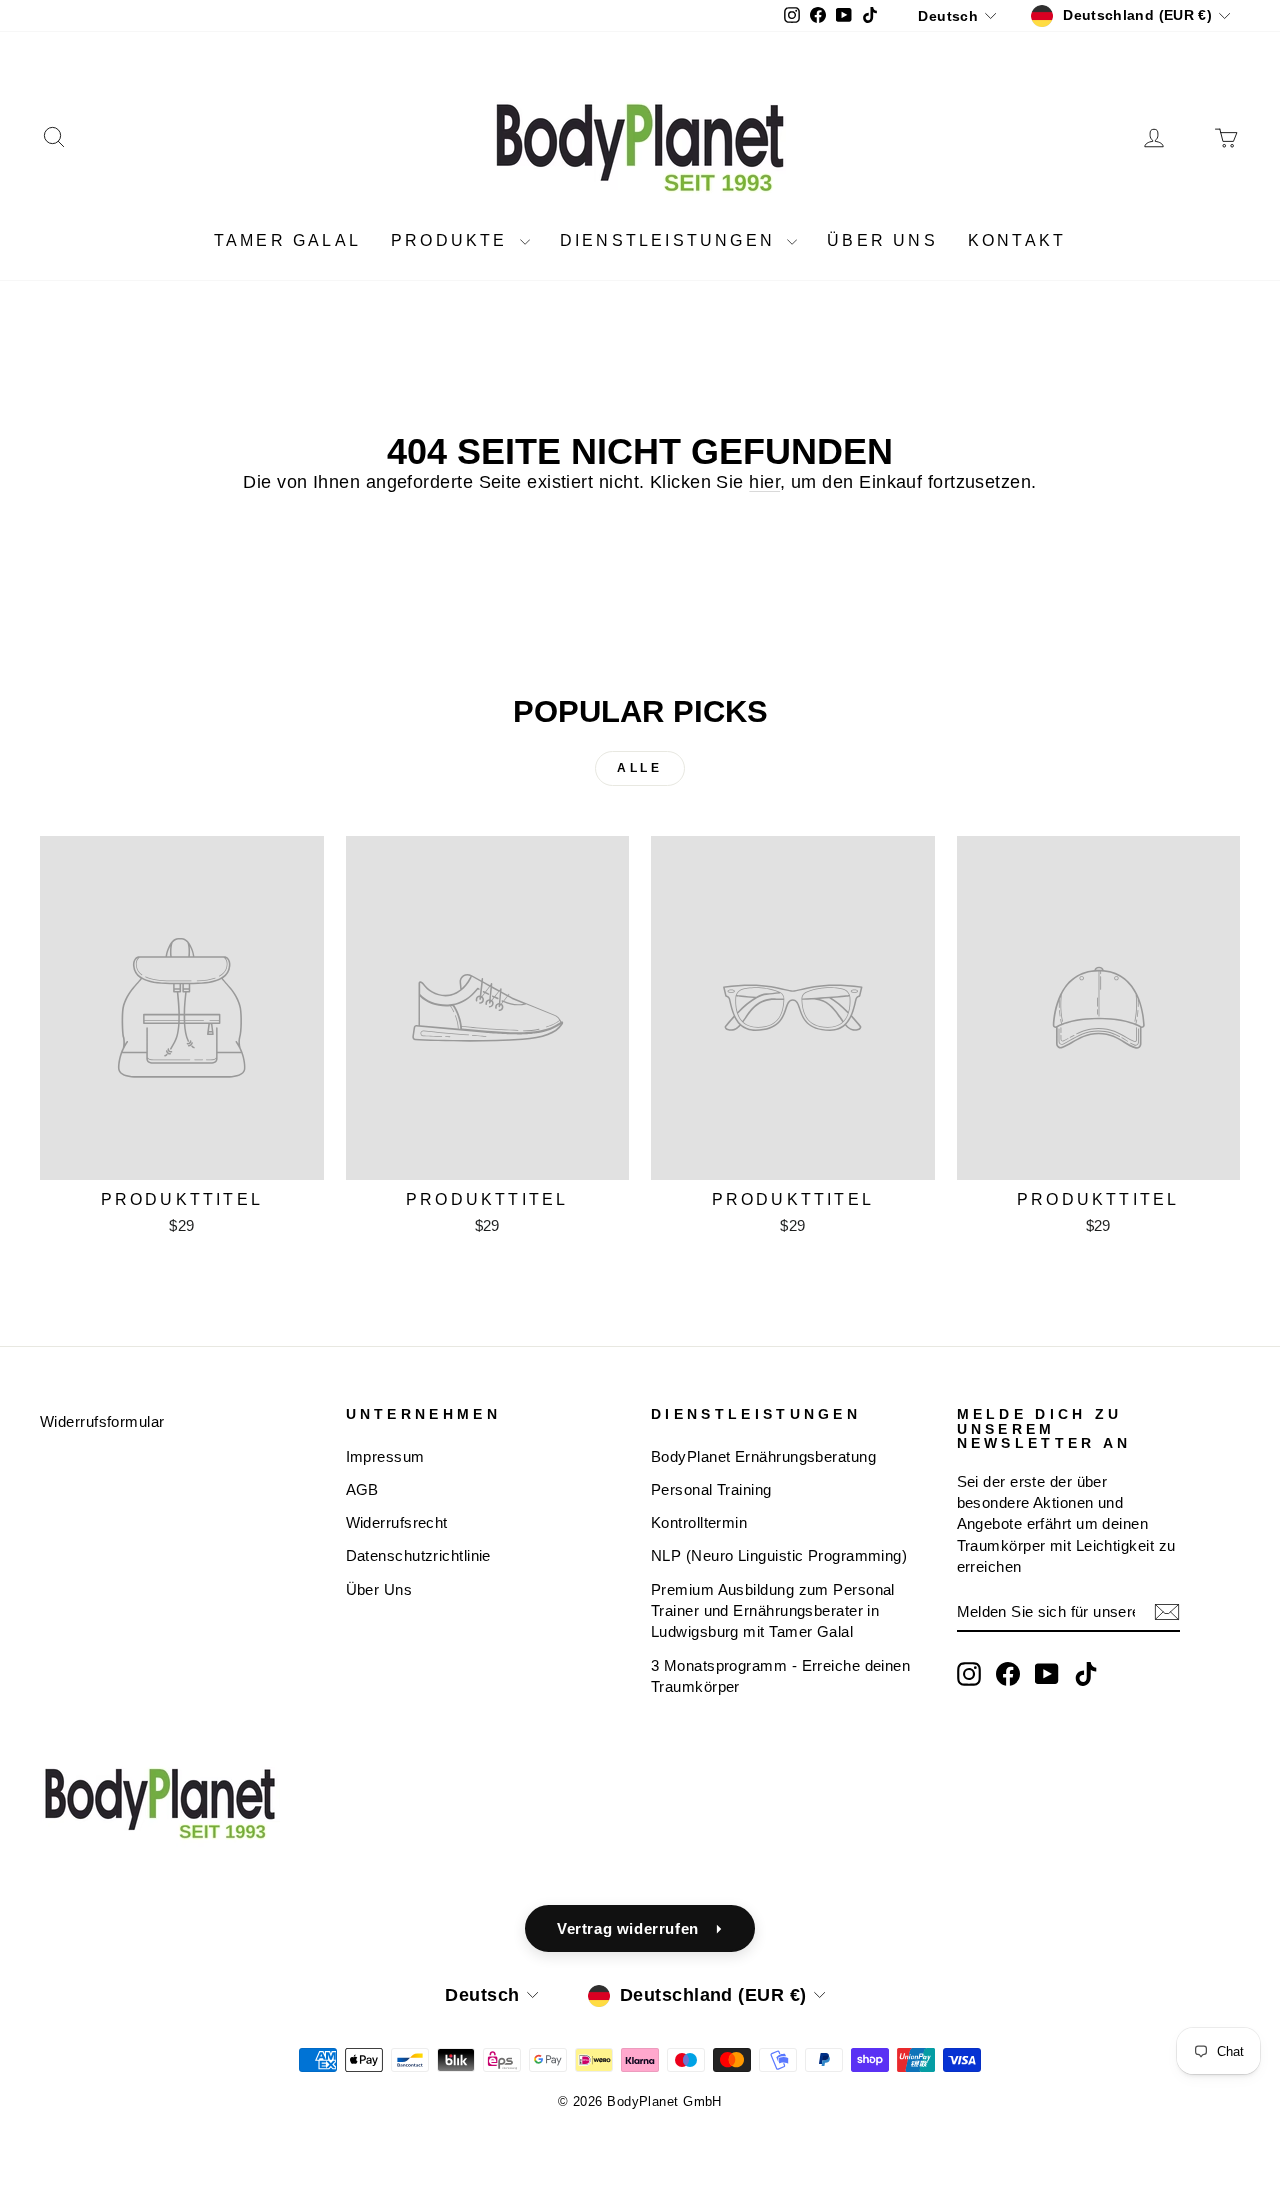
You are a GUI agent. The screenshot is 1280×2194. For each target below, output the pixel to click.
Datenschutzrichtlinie (418, 1555)
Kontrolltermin (699, 1522)
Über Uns (379, 1589)
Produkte (453, 240)
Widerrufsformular (102, 1421)
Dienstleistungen (671, 240)
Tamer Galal (287, 240)
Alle (639, 768)
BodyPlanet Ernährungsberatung (763, 1456)
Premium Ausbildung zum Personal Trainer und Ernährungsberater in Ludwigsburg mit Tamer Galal (773, 1611)
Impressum (385, 1456)
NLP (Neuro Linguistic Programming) (779, 1555)
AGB (362, 1489)
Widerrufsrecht (397, 1522)
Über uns (882, 240)
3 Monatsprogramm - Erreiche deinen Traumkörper (780, 1676)
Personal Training (711, 1489)
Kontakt (1017, 240)
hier (764, 482)
